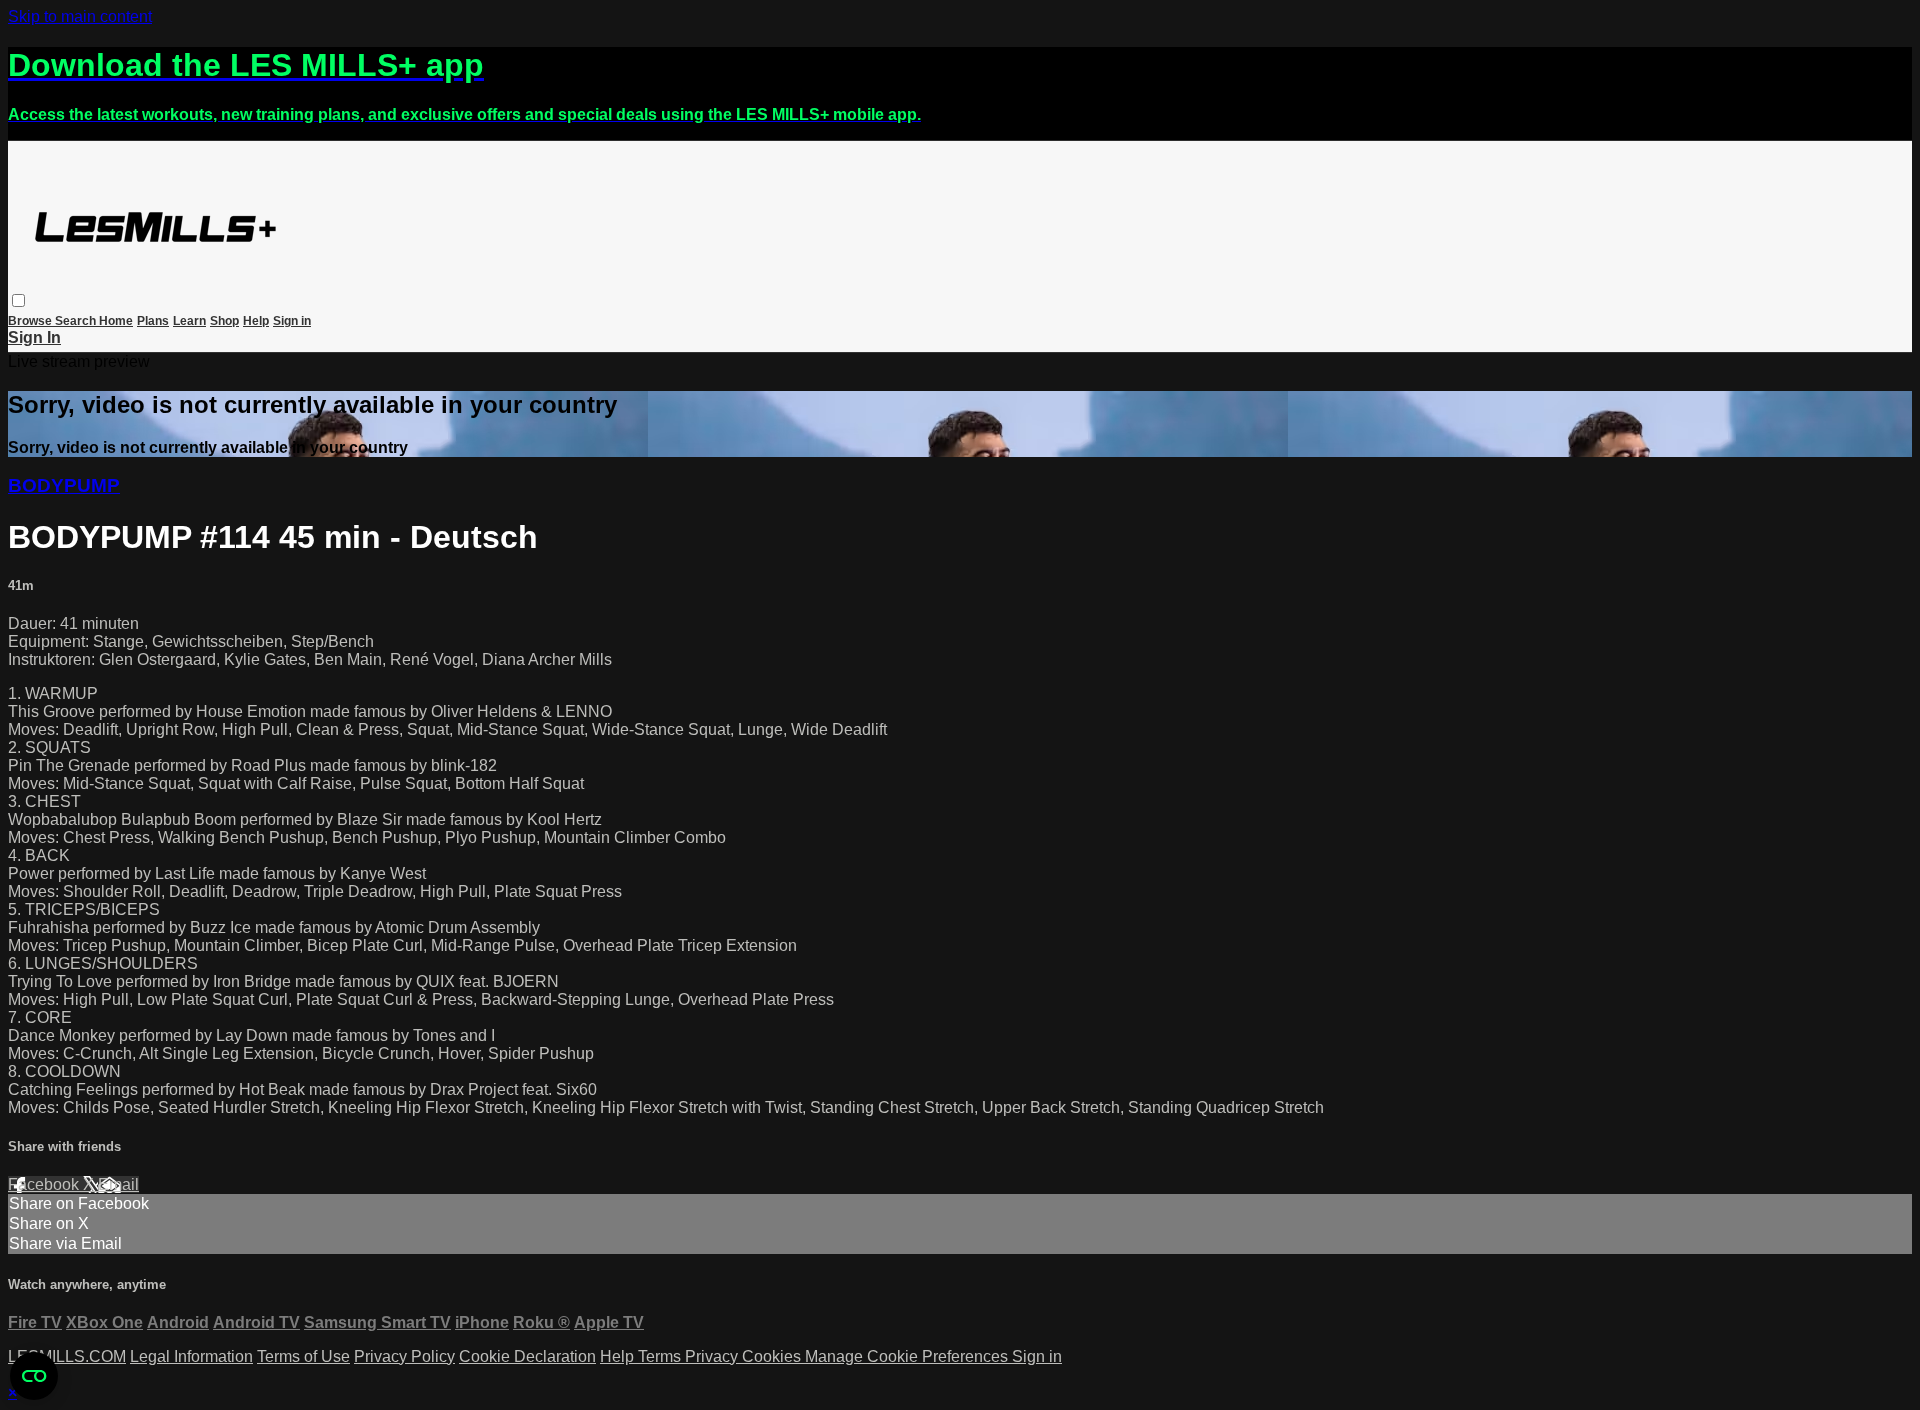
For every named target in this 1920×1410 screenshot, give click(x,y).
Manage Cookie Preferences (908, 1356)
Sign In (34, 337)
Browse (31, 321)
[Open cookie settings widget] (34, 1376)
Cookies (773, 1356)
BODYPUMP (64, 485)
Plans (153, 321)
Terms (661, 1356)
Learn (189, 321)
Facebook (45, 1184)
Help (256, 321)
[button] (18, 300)
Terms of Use (303, 1356)
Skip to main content (80, 16)
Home (116, 321)
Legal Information (191, 1356)
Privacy (713, 1356)
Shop (224, 321)
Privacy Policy (404, 1356)
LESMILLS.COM (67, 1356)
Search (77, 321)
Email (118, 1184)
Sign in (292, 321)
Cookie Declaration (527, 1356)
